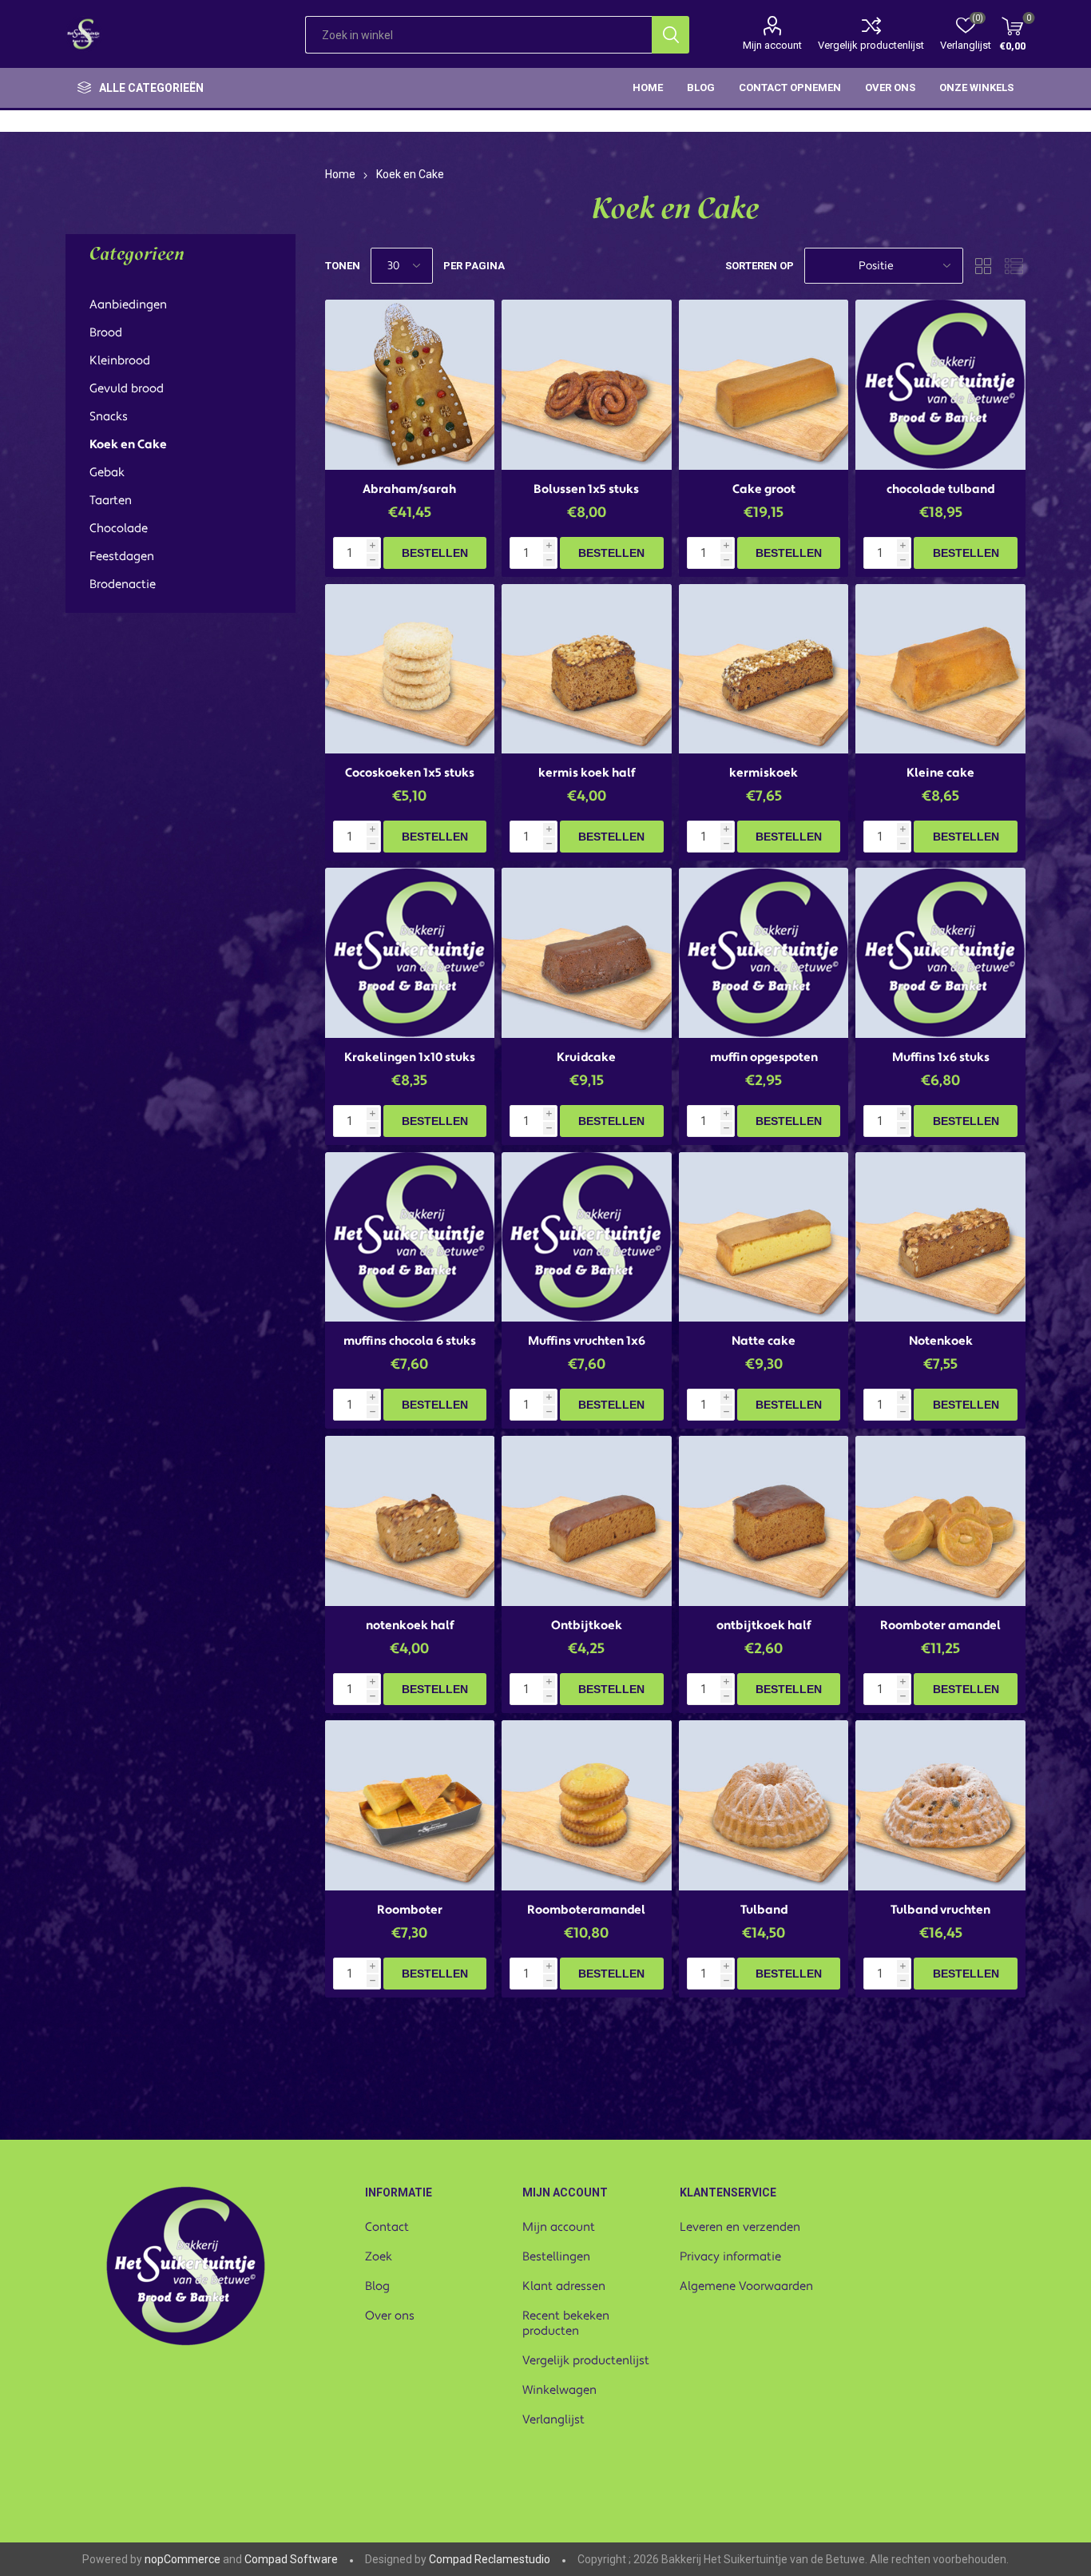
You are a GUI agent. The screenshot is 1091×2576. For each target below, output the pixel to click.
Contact (387, 2227)
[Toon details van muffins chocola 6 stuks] (410, 1237)
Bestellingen (556, 2257)
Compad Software (291, 2559)
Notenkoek (941, 1341)
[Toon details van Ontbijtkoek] (587, 1521)
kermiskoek (764, 773)
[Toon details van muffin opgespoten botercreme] (764, 953)
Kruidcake (586, 1057)
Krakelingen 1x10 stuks (410, 1057)
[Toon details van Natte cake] (764, 1237)
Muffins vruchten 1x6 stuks (587, 1349)
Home (340, 174)
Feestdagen (122, 557)
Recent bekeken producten (566, 2324)
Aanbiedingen (128, 305)
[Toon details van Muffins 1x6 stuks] (940, 953)
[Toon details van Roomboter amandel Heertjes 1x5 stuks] (940, 1521)
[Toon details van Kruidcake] (587, 953)
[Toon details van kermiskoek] (764, 669)
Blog (377, 2286)
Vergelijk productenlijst (871, 45)
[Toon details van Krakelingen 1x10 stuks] (410, 953)
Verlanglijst (553, 2420)
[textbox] (478, 35)
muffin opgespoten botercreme (764, 1065)
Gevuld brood (127, 389)
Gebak (107, 473)
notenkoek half (410, 1626)
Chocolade (119, 529)
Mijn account (772, 45)
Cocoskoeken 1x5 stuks (410, 773)
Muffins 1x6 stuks (941, 1057)
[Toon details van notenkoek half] (410, 1521)
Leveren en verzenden (740, 2227)
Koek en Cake (128, 445)
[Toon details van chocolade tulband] (940, 385)
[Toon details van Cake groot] (764, 385)
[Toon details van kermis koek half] (587, 669)
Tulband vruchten (940, 1910)
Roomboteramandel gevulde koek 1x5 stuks (586, 1918)
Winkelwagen (559, 2390)
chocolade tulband (940, 489)
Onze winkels (976, 87)
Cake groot (764, 489)
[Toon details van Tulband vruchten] (940, 1805)
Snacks (109, 417)
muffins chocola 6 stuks (410, 1341)
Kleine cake (940, 773)
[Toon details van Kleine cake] (940, 669)
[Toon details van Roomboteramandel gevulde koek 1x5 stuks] (587, 1805)
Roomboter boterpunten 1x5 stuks (410, 1918)
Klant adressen (564, 2286)
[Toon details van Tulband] (764, 1805)
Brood (106, 333)
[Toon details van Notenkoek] (940, 1237)
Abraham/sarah (409, 489)
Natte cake (764, 1341)
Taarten (111, 501)
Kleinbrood (120, 361)
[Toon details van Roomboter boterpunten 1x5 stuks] (410, 1805)
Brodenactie (123, 584)
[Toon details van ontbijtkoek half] (764, 1521)
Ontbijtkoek (587, 1626)
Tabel (983, 266)
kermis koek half (587, 773)
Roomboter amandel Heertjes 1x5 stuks (940, 1633)
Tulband (764, 1910)
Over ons (390, 2316)
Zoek (379, 2257)
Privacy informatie (730, 2257)
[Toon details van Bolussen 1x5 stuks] (587, 385)
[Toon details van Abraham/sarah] (410, 385)
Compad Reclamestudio (490, 2559)
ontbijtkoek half (764, 1626)
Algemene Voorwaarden (746, 2286)
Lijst (1014, 266)
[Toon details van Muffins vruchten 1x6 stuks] (587, 1237)
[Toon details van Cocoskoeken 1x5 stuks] (410, 669)
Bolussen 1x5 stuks (586, 489)
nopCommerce (182, 2559)
